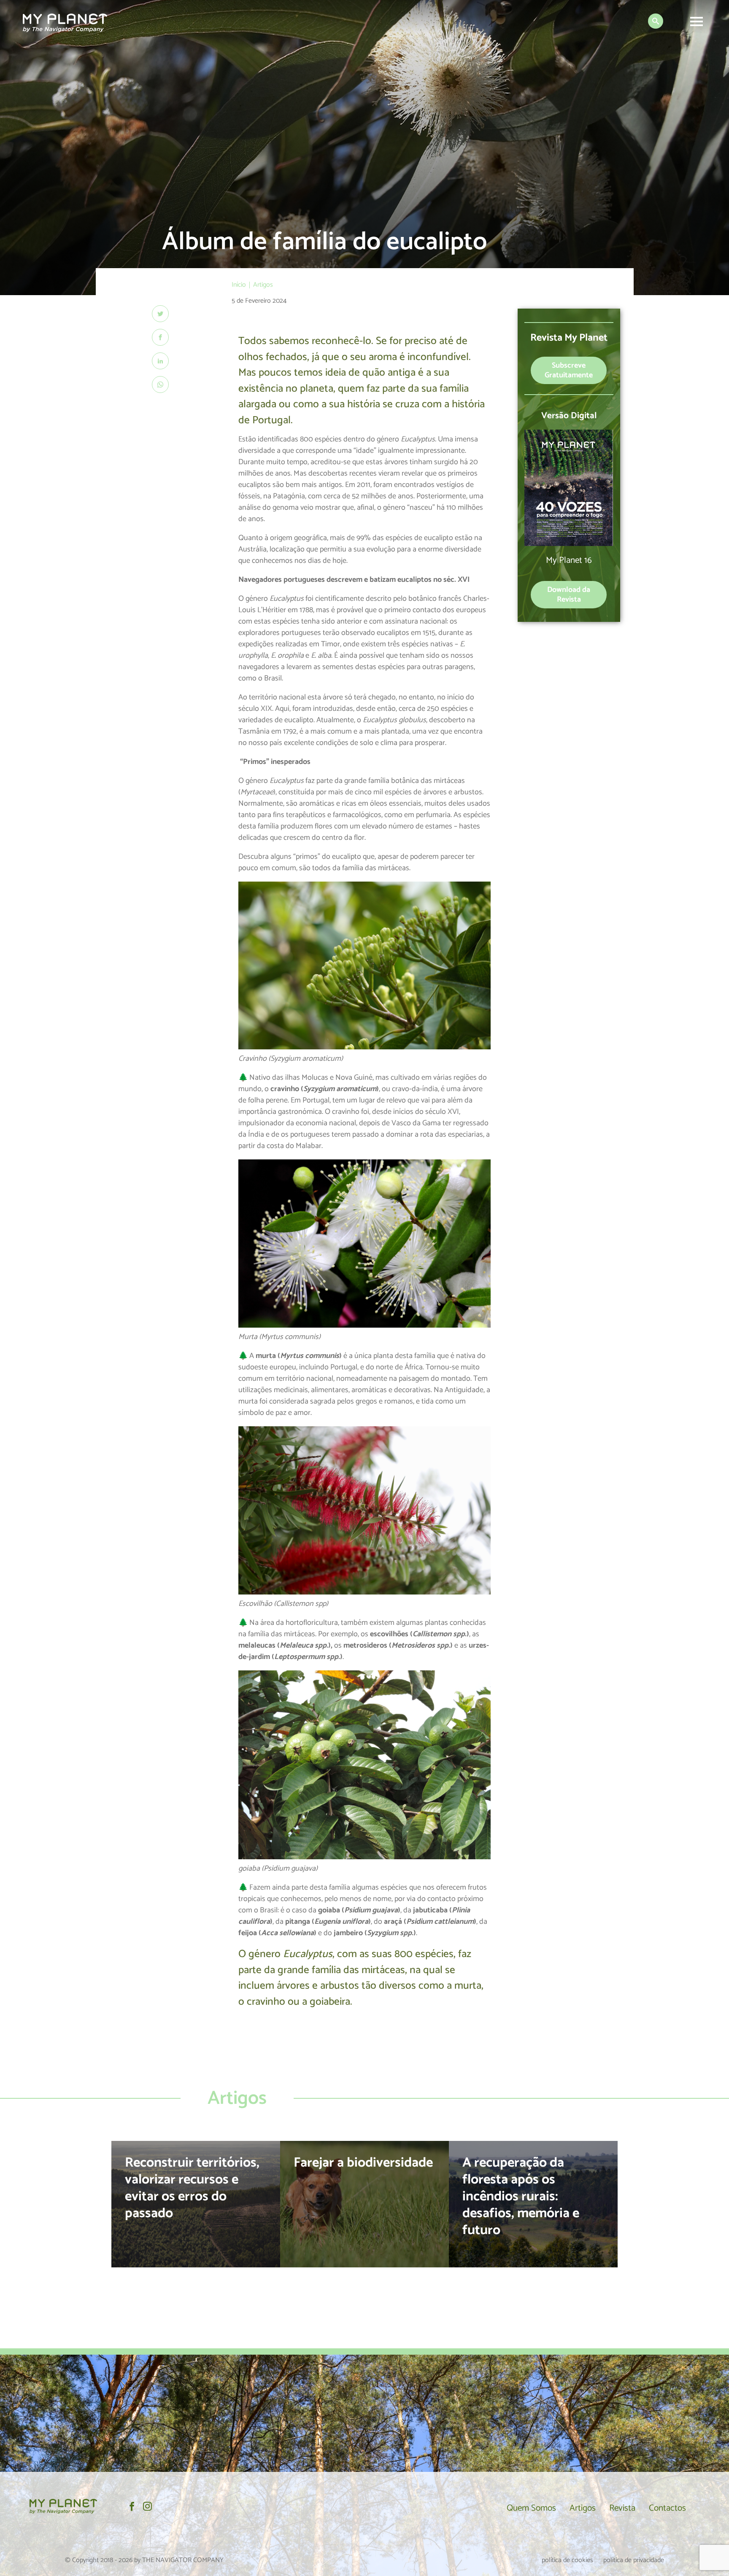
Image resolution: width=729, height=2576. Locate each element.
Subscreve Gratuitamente (569, 370)
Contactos (667, 2508)
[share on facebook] (160, 337)
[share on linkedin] (160, 361)
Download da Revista (569, 595)
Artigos (583, 2508)
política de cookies (567, 2560)
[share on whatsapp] (160, 385)
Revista (622, 2508)
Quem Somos (531, 2508)
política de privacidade (634, 2560)
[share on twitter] (160, 314)
